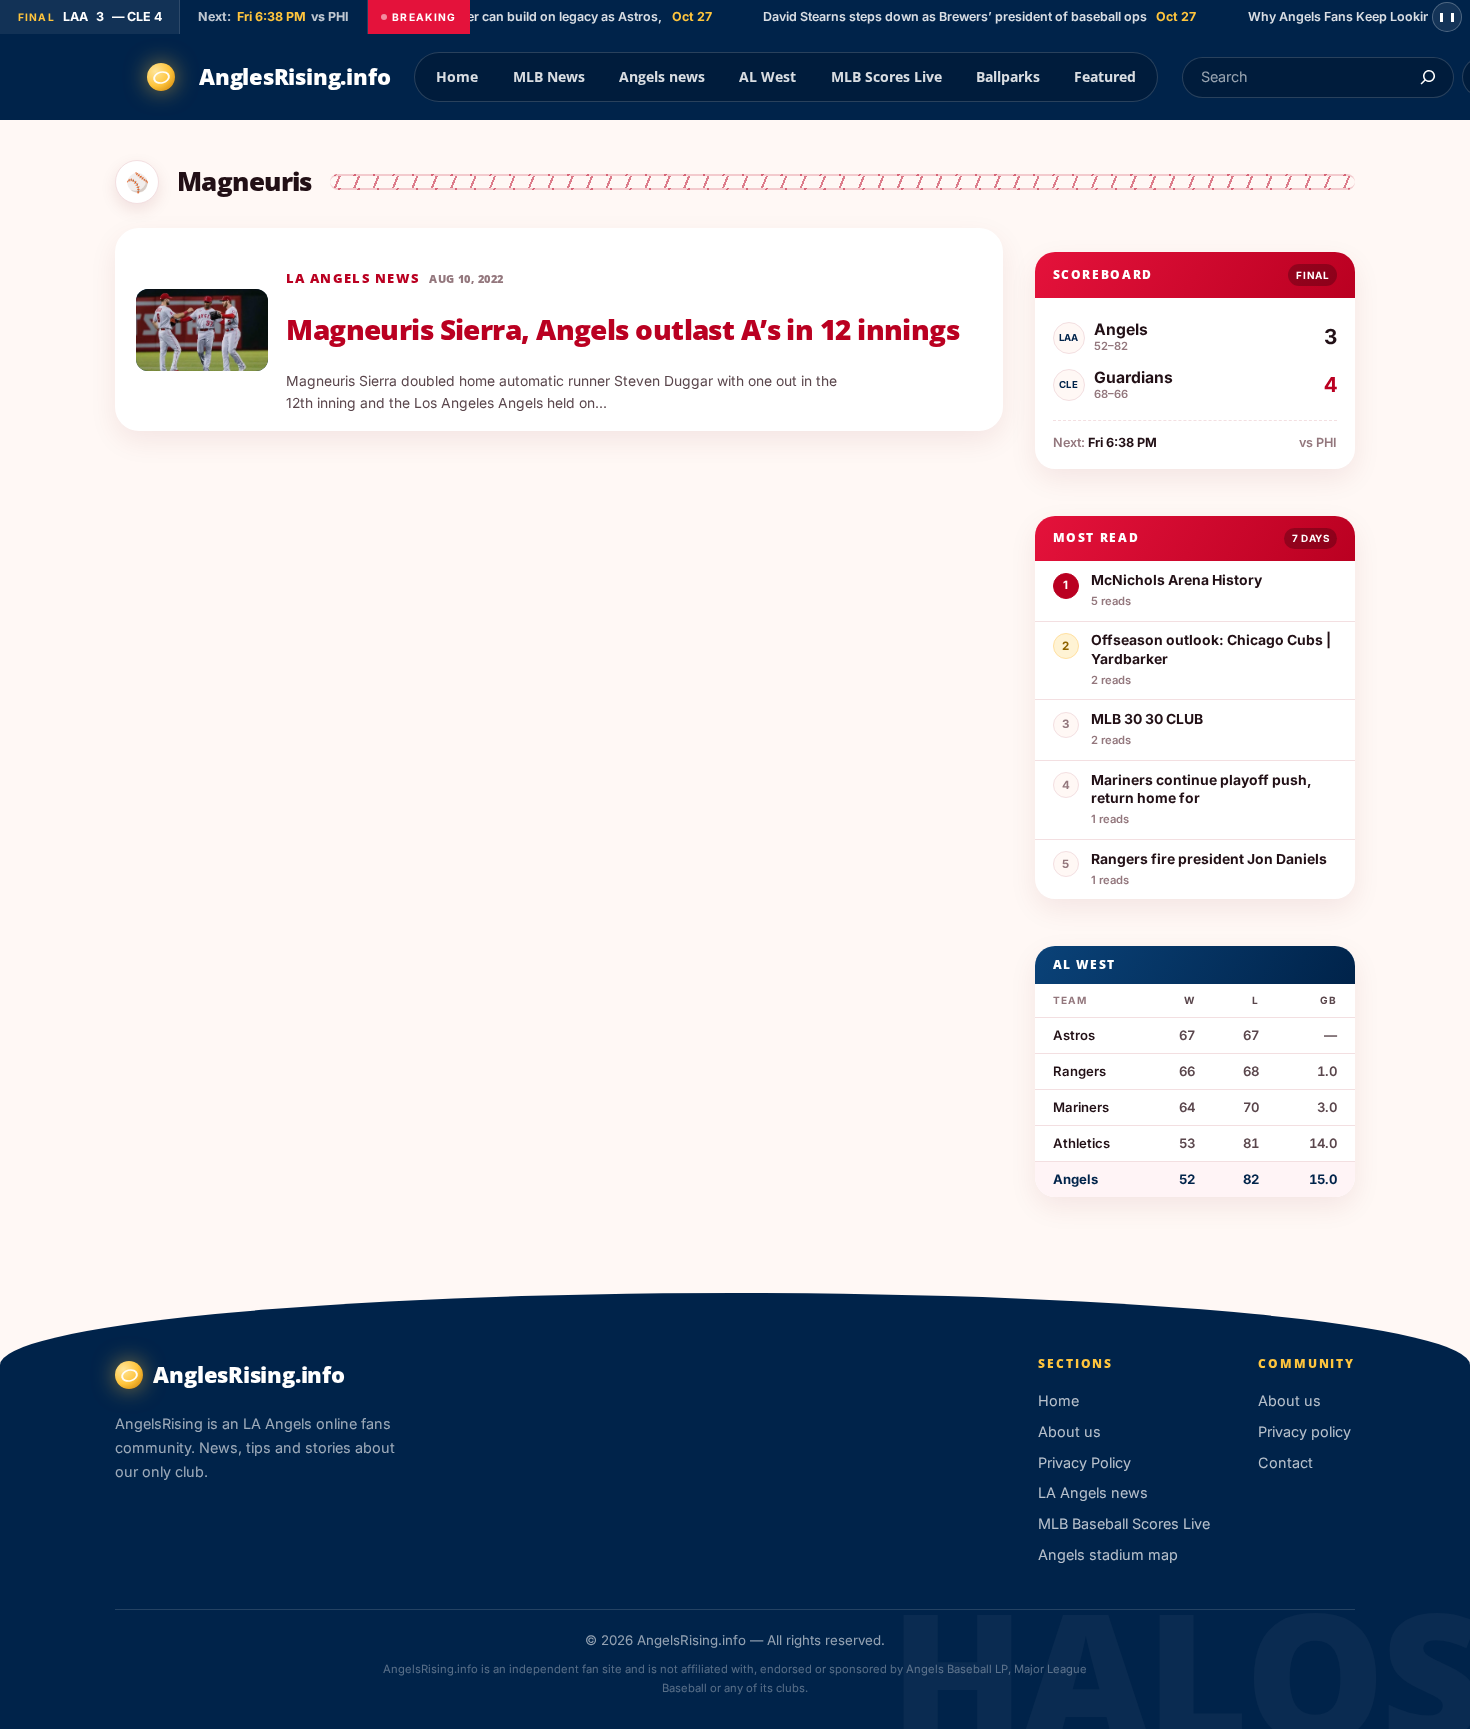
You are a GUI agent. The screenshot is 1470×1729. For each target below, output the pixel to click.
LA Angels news (353, 278)
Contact (1285, 1462)
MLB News (549, 76)
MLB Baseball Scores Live (1124, 1523)
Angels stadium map (1108, 1554)
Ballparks (1008, 76)
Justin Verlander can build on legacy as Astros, (507, 16)
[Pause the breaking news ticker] (1447, 17)
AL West (767, 76)
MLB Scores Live (886, 76)
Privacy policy (1304, 1431)
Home (457, 76)
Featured (1105, 76)
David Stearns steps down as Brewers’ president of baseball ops (940, 16)
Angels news (662, 76)
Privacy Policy (1084, 1462)
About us (1069, 1431)
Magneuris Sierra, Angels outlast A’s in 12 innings (622, 330)
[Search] (1427, 77)
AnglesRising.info (294, 76)
